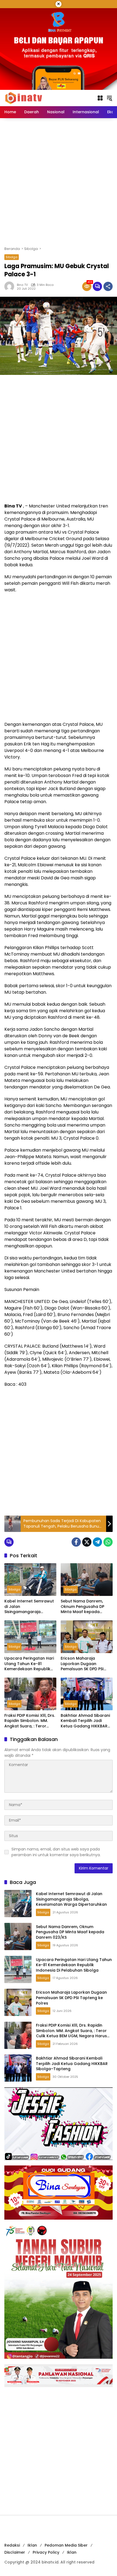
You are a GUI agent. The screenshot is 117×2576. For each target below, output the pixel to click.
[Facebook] (76, 1542)
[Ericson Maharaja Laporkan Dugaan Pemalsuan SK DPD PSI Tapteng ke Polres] (87, 1637)
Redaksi (12, 2545)
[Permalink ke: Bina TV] (11, 286)
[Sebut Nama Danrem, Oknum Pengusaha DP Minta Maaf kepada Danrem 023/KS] (87, 1580)
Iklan (32, 2545)
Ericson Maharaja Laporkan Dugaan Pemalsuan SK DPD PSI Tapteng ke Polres (82, 1664)
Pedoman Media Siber (66, 2545)
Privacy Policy (46, 2552)
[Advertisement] (59, 182)
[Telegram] (97, 1542)
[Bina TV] (24, 98)
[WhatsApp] (108, 1542)
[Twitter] (87, 1542)
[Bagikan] (108, 286)
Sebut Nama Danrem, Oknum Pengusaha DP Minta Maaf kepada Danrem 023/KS (82, 1607)
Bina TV (22, 285)
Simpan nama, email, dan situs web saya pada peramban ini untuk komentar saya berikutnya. (56, 1852)
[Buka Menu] (100, 98)
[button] (109, 98)
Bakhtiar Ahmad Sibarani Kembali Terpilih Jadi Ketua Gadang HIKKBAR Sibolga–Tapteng (85, 1721)
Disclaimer (15, 2552)
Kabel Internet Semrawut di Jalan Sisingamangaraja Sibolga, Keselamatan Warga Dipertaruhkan (29, 1607)
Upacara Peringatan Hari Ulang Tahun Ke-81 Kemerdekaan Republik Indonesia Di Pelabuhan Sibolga (29, 1664)
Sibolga (12, 257)
